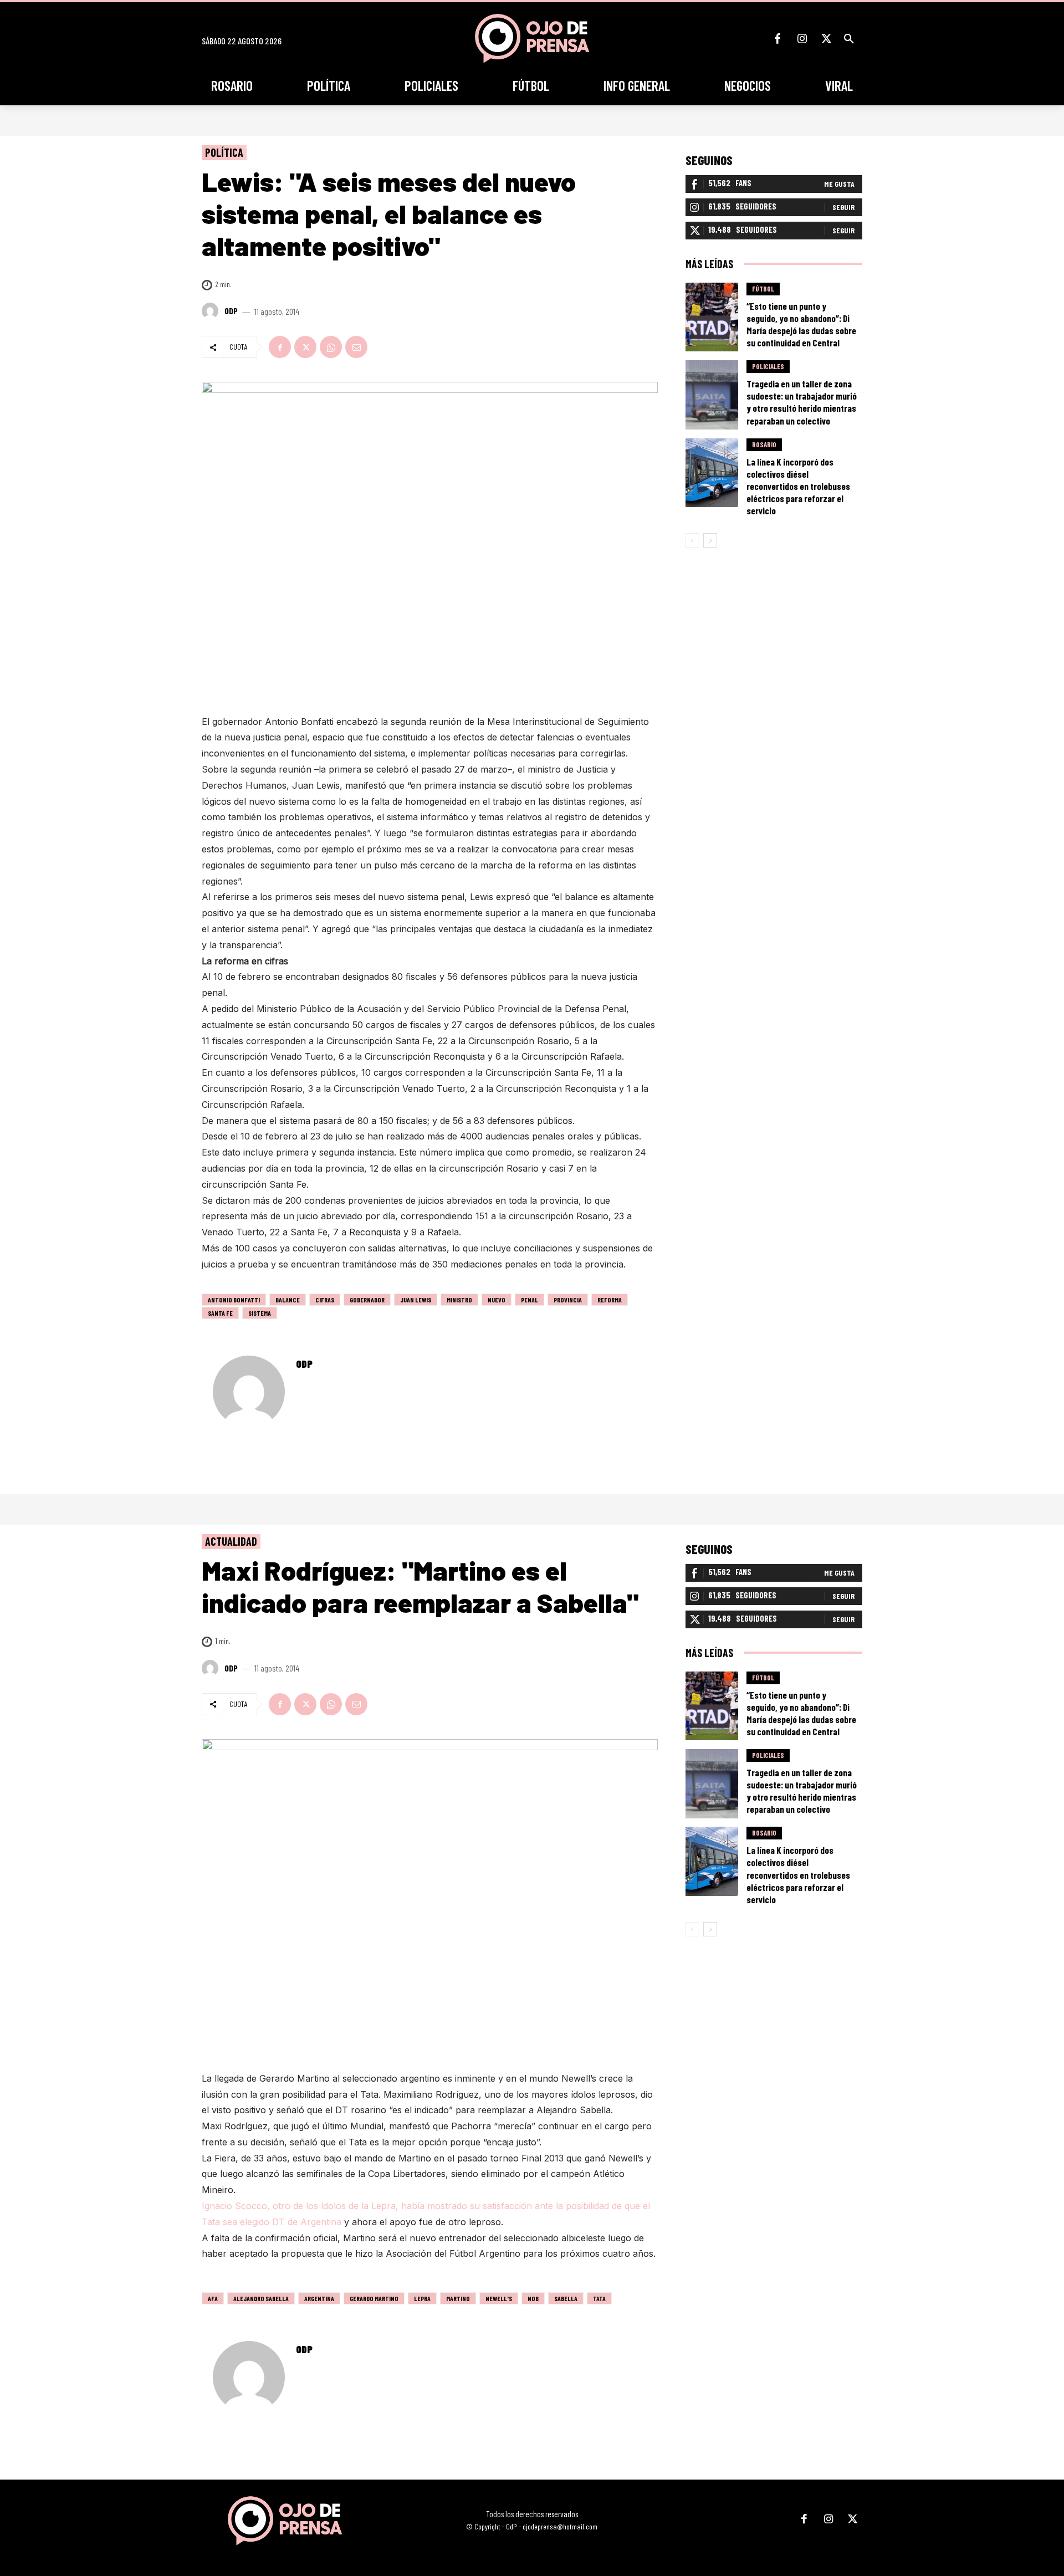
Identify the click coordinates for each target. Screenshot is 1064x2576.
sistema (260, 1313)
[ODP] (212, 311)
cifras (325, 1300)
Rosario (764, 444)
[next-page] (710, 540)
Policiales (768, 366)
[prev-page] (692, 540)
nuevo (497, 1300)
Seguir (843, 207)
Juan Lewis (416, 1300)
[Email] (356, 347)
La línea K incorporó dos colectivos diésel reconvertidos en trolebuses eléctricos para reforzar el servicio (798, 486)
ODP (231, 311)
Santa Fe (220, 1313)
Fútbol (763, 289)
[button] (849, 39)
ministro (459, 1300)
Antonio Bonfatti (234, 1300)
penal (530, 1300)
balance (288, 1300)
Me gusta (839, 184)
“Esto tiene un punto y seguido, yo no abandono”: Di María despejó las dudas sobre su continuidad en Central (801, 324)
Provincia (568, 1300)
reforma (610, 1300)
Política (224, 152)
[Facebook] (777, 39)
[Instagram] (802, 39)
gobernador (367, 1300)
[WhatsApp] (331, 347)
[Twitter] (826, 39)
